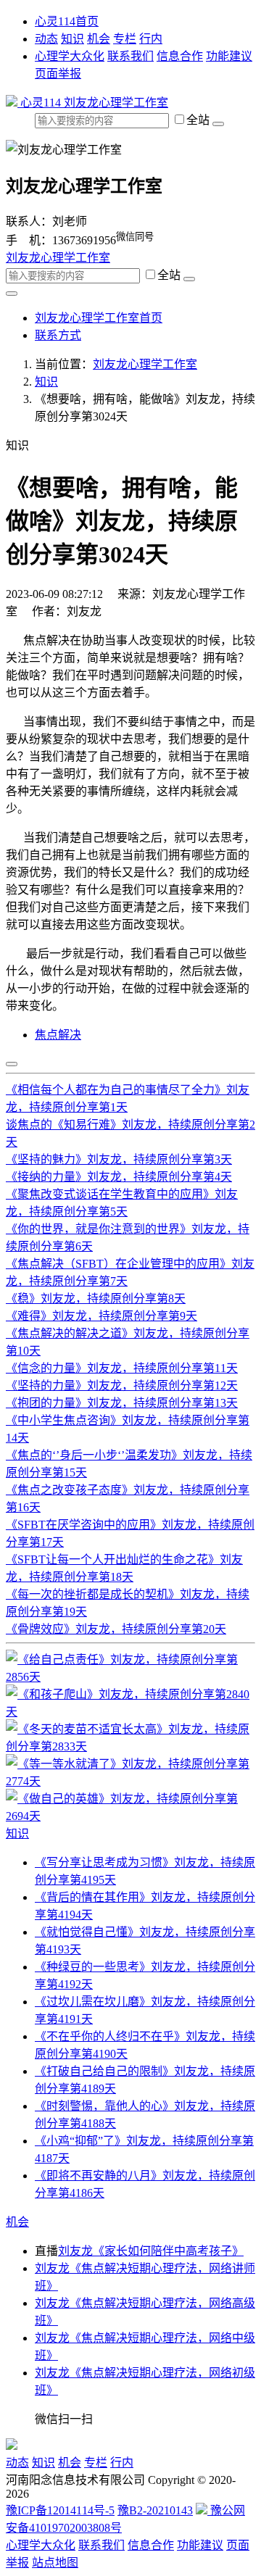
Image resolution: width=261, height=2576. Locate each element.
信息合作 (180, 56)
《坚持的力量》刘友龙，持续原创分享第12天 (122, 1385)
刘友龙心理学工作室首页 (99, 318)
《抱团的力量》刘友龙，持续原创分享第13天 (122, 1403)
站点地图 (55, 2563)
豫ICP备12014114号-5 (60, 2510)
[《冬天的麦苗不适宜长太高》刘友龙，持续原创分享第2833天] (130, 1746)
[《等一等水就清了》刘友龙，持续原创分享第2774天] (130, 1781)
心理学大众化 (70, 56)
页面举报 (58, 74)
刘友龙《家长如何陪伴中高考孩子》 (151, 2251)
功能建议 (229, 56)
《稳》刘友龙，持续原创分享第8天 (96, 1299)
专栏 (125, 39)
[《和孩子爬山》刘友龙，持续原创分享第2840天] (130, 1712)
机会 (99, 39)
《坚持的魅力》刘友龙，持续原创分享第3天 (119, 1159)
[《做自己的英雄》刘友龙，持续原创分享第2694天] (130, 1816)
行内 (151, 39)
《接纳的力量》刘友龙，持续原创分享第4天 (119, 1177)
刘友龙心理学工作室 (116, 103)
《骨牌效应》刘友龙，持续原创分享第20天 (116, 1629)
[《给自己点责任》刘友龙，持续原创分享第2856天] (130, 1677)
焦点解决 (58, 1035)
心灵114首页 (67, 21)
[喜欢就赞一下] (12, 1064)
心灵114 (41, 103)
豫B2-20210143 (155, 2510)
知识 (72, 39)
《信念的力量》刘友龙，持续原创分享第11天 (122, 1368)
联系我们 (130, 56)
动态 (46, 39)
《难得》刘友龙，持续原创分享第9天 (101, 1316)
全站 (199, 120)
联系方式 (58, 335)
